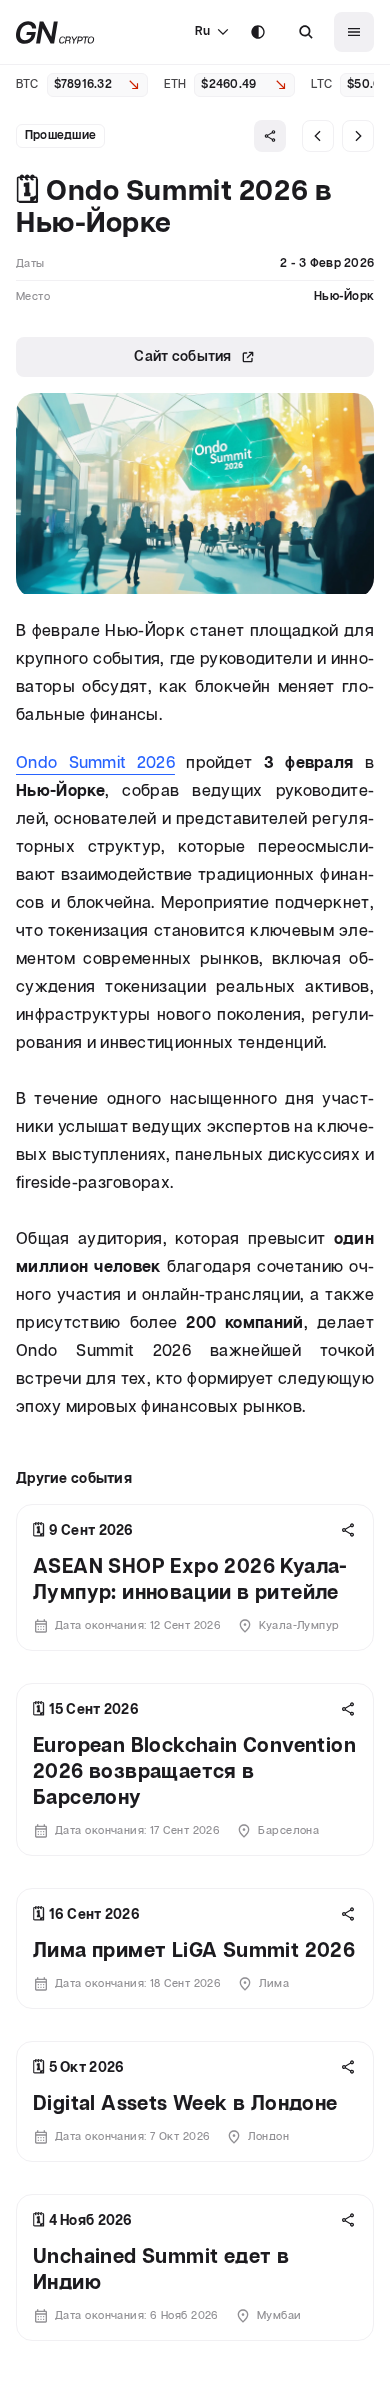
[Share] (270, 136)
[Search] (306, 32)
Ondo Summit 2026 (95, 763)
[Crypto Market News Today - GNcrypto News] (55, 32)
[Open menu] (354, 32)
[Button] (306, 32)
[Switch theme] (258, 32)
